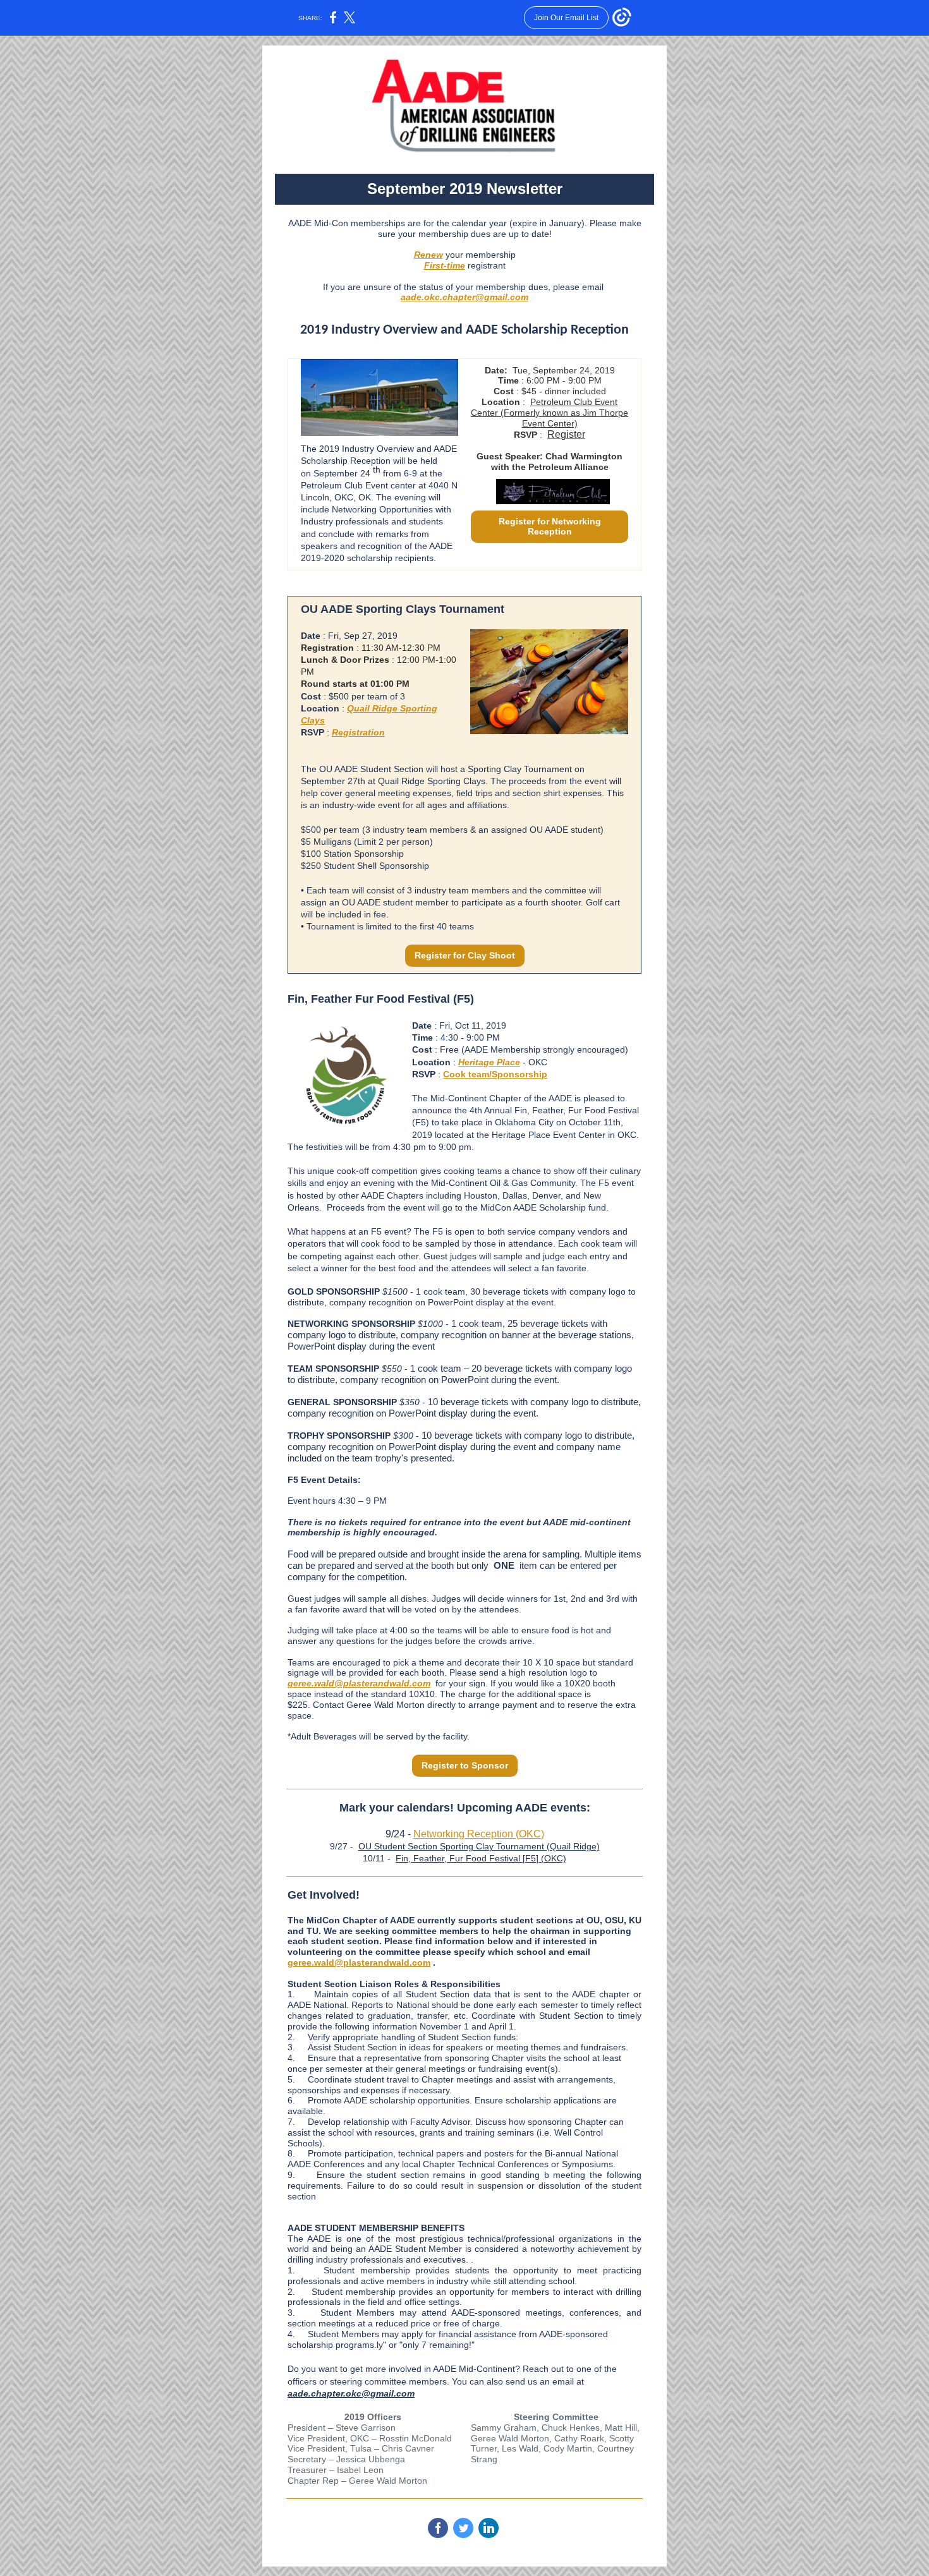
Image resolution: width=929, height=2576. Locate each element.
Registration (358, 732)
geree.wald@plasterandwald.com (359, 1683)
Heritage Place (489, 1062)
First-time (445, 265)
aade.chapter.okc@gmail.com (351, 2393)
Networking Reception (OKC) (479, 1834)
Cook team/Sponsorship (495, 1074)
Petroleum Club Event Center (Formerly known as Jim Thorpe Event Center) (550, 413)
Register (566, 434)
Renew (428, 255)
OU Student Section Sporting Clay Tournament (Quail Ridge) (479, 1846)
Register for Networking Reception (550, 526)
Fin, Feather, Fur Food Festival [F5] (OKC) (481, 1858)
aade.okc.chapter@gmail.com (464, 297)
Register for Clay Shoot (465, 955)
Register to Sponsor (465, 1765)
